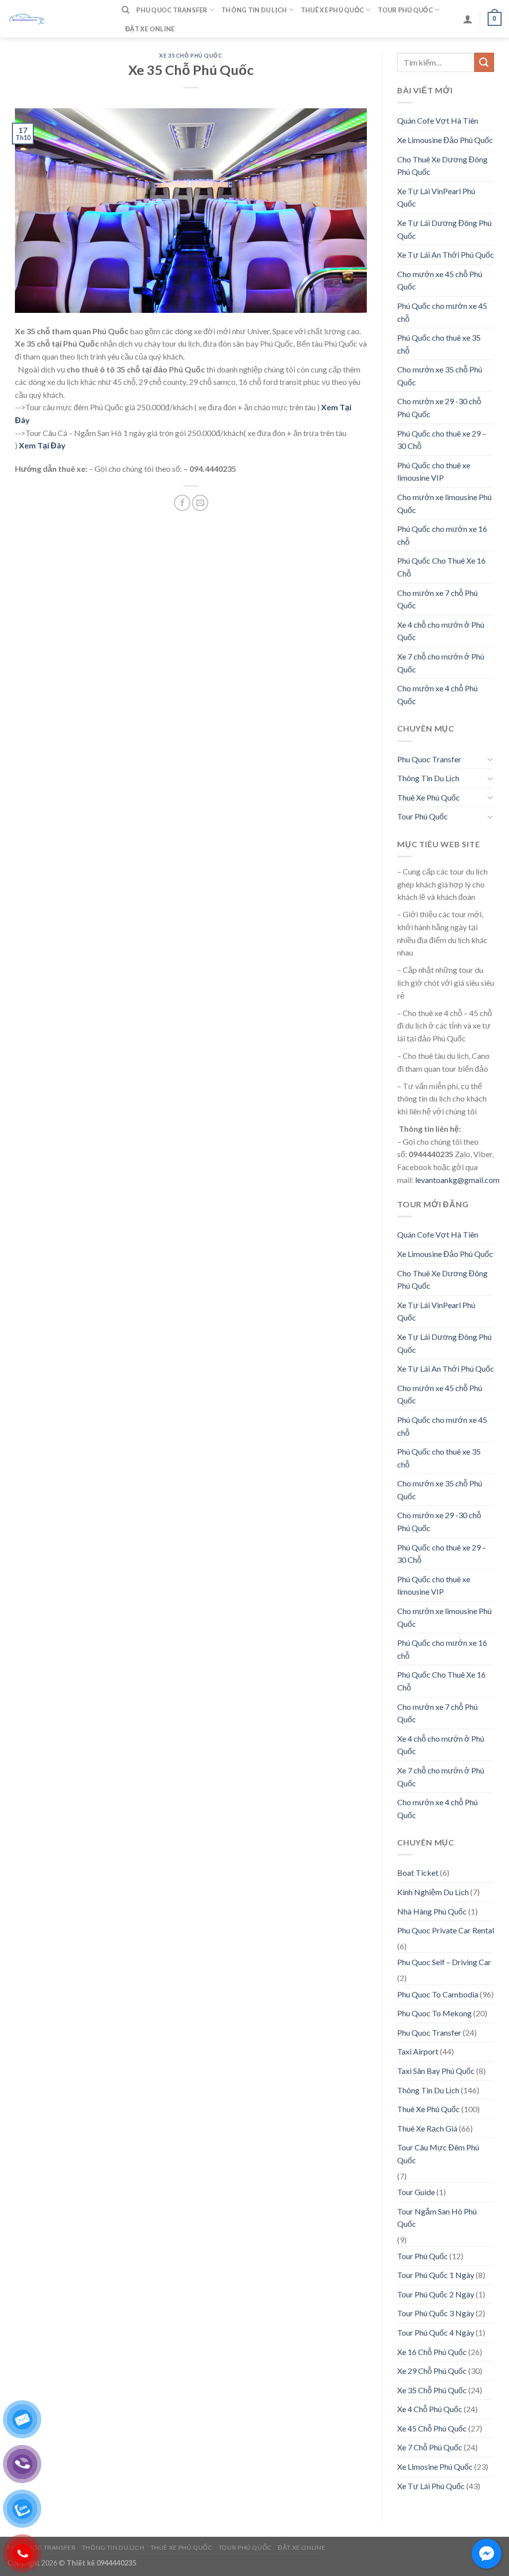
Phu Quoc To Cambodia (438, 1994)
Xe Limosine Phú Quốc (435, 2466)
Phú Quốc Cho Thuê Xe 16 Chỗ (441, 567)
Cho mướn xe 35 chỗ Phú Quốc (440, 376)
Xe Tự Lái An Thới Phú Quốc (446, 255)
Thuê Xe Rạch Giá (427, 2128)
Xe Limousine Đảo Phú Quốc (445, 140)
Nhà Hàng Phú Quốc (432, 1911)
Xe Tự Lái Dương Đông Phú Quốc (444, 229)
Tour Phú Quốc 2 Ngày (436, 2294)
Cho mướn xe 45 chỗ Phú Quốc (440, 280)
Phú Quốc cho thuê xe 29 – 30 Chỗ (442, 440)
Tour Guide (416, 2192)
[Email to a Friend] (200, 503)
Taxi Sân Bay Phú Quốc (436, 2071)
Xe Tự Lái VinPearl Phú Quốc (436, 197)
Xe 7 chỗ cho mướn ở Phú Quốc (441, 663)
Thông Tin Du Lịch (254, 10)
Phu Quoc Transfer (172, 10)
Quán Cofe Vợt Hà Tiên (438, 120)
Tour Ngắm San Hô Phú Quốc (437, 2218)
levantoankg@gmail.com (457, 1180)
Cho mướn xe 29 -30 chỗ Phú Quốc (439, 407)
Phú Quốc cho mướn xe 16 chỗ (442, 535)
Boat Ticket (418, 1873)
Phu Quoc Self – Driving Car (444, 1962)
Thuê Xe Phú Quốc (332, 10)
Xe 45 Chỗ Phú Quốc (432, 2428)
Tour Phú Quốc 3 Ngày (436, 2313)
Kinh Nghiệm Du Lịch (433, 1892)
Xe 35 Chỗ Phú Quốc (191, 55)
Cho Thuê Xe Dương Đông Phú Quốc (442, 166)
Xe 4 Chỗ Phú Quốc (430, 2409)
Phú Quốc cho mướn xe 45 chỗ (442, 312)
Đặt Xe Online (150, 29)
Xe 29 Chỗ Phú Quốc (432, 2371)
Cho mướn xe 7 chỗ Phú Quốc (437, 599)
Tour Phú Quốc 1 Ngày (436, 2275)
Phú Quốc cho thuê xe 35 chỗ (439, 344)
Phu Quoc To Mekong (434, 2013)
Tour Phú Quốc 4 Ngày (436, 2332)
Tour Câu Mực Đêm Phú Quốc (438, 2154)
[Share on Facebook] (182, 503)
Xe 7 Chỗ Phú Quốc (430, 2447)
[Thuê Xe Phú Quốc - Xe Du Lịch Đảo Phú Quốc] (57, 19)
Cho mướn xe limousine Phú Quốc (444, 503)
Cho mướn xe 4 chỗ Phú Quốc (437, 695)
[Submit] (484, 62)
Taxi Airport (418, 2051)
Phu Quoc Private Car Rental (446, 1930)
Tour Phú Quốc (405, 10)
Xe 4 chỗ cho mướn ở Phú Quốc (441, 631)
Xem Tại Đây (42, 445)
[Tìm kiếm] (126, 10)
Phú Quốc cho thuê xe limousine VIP (434, 472)
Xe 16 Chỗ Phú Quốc (432, 2352)
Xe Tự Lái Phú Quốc (431, 2486)
